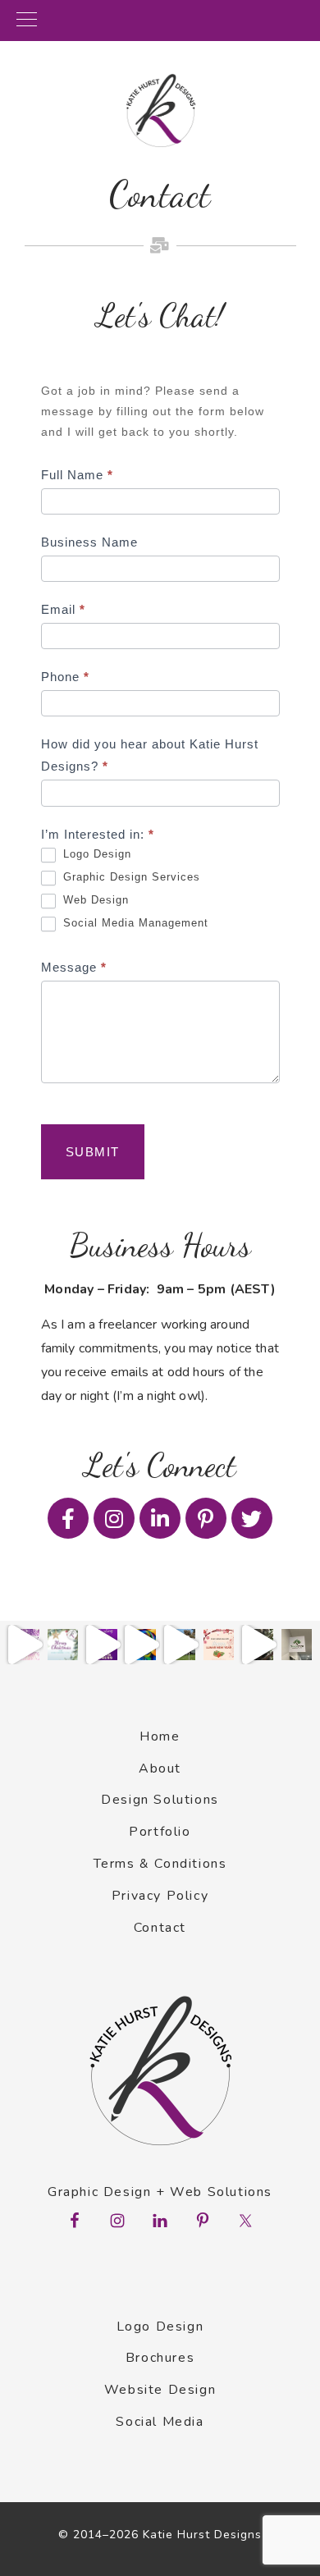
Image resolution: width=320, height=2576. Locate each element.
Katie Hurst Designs (160, 111)
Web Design (94, 900)
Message (74, 967)
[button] (160, 21)
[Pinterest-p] (206, 1518)
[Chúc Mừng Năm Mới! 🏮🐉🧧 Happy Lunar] (219, 1645)
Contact (160, 1928)
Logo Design (95, 854)
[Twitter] (252, 1518)
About (160, 1768)
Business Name (89, 542)
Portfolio (160, 1832)
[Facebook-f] (68, 1518)
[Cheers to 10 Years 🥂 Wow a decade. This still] (102, 1645)
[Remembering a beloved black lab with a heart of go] (141, 1645)
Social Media (160, 2422)
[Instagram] (114, 1518)
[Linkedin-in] (160, 1518)
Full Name (77, 475)
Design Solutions (160, 1800)
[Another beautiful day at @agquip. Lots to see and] (180, 1645)
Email (63, 609)
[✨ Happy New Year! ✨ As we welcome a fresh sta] (24, 1645)
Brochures (160, 2358)
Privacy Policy (160, 1896)
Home (160, 1736)
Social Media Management (134, 923)
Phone (65, 677)
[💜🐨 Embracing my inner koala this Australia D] (258, 1645)
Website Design (160, 2390)
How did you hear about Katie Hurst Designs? (150, 755)
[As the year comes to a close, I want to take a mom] (63, 1645)
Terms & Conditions (160, 1864)
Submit (93, 1152)
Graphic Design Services (130, 877)
